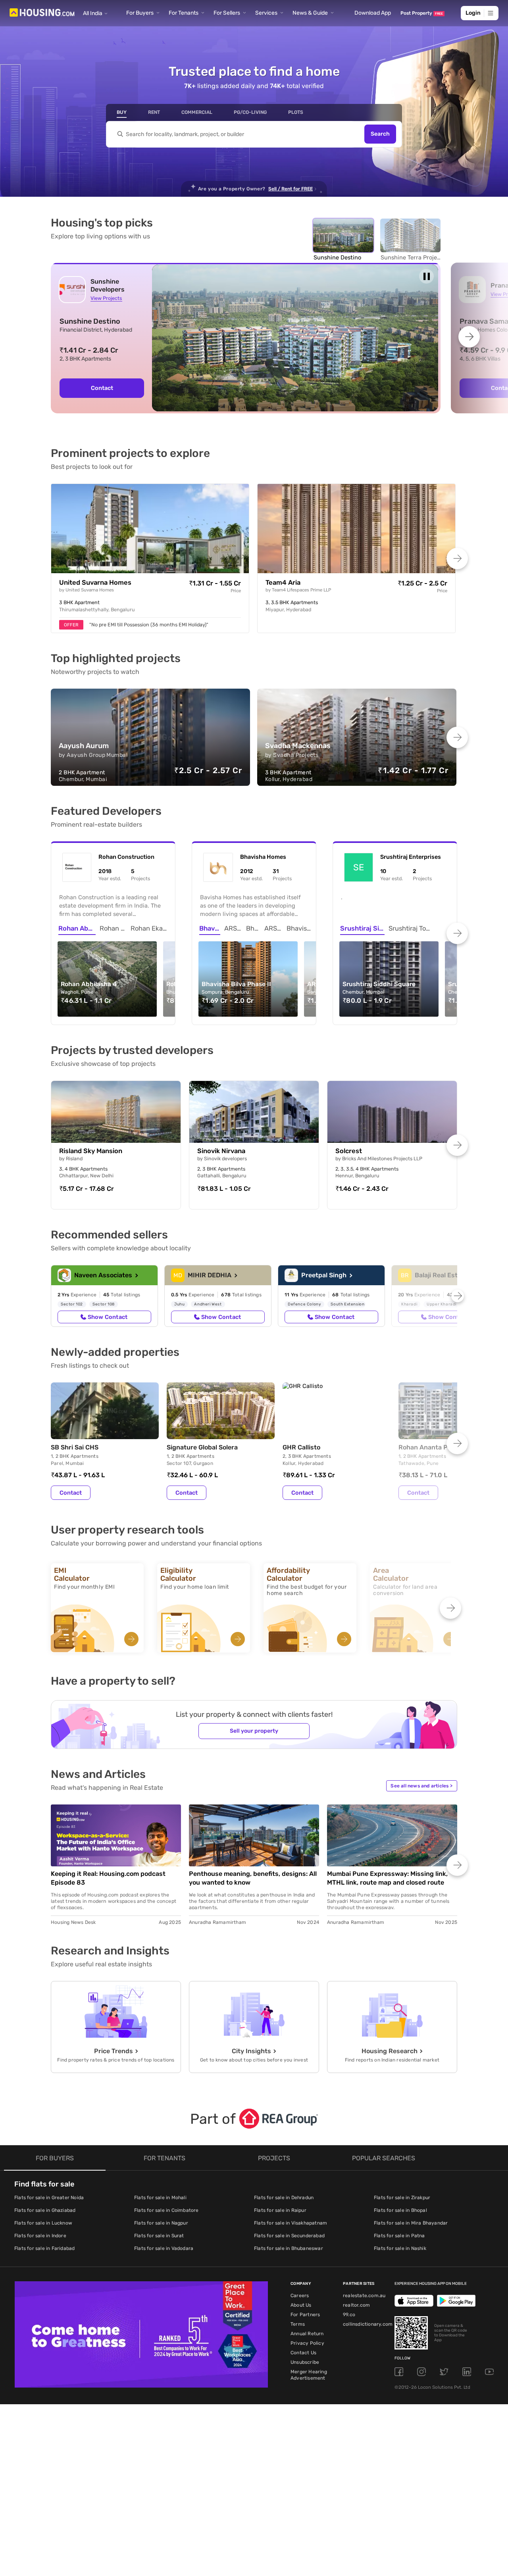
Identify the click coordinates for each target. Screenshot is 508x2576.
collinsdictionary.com (368, 2324)
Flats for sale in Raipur (280, 2210)
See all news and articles (421, 1786)
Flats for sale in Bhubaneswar (289, 2248)
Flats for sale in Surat (159, 2236)
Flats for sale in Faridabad (44, 2248)
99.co (349, 2315)
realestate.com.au (364, 2296)
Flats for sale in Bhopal (400, 2210)
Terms (298, 2324)
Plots (296, 112)
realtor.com (356, 2305)
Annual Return (307, 2334)
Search (380, 134)
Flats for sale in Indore (40, 2236)
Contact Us (303, 2353)
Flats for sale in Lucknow (43, 2223)
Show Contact (108, 1317)
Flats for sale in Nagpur (161, 2223)
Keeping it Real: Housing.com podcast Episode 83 (108, 1878)
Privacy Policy (307, 2343)
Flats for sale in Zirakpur (402, 2198)
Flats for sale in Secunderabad (289, 2236)
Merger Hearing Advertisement (309, 2375)
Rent (154, 112)
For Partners (305, 2315)
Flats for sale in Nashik (400, 2248)
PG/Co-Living (250, 112)
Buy (122, 112)
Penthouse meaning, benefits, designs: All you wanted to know (253, 1878)
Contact (102, 388)
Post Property (422, 13)
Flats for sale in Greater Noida (49, 2198)
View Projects (106, 298)
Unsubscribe (305, 2362)
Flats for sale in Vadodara (164, 2248)
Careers (300, 2296)
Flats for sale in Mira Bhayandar (411, 2223)
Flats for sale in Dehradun (284, 2198)
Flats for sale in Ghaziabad (45, 2210)
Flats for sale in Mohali (160, 2198)
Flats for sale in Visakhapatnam (291, 2223)
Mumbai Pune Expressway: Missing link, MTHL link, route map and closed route (387, 1878)
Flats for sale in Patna (399, 2236)
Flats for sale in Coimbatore (166, 2210)
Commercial (197, 112)
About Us (301, 2305)
